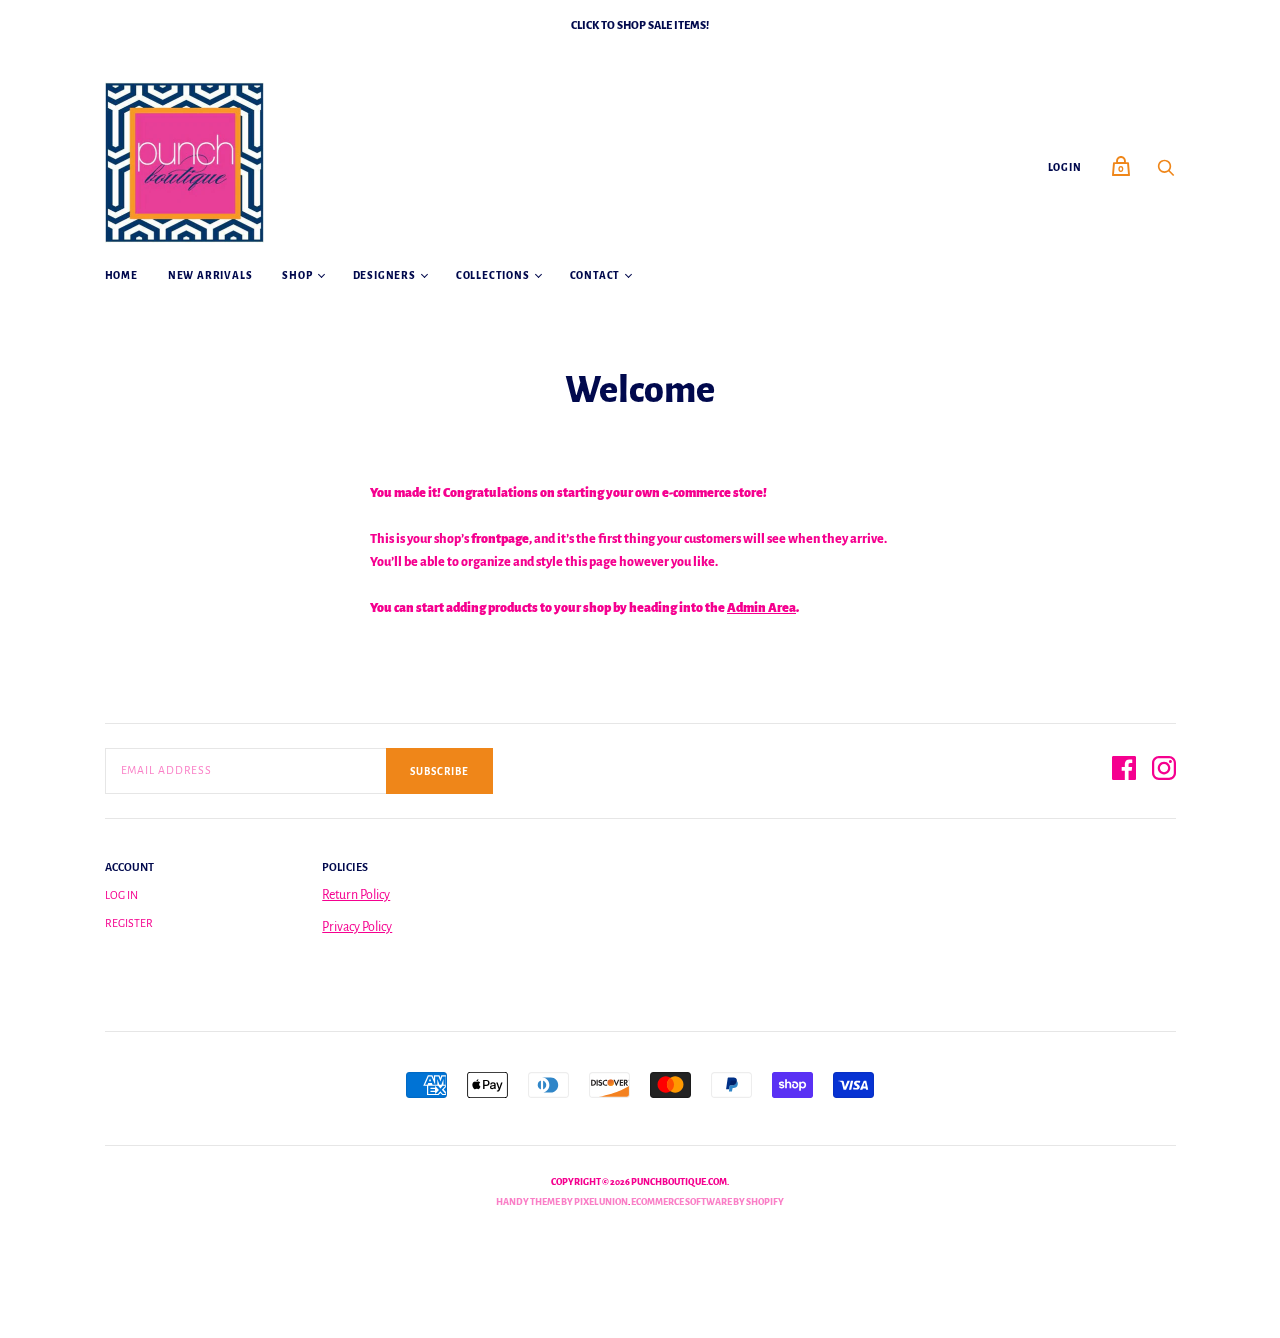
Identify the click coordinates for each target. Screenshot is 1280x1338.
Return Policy (356, 895)
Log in (121, 895)
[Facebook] (1124, 771)
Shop (297, 275)
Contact (595, 275)
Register (129, 923)
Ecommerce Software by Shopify (707, 1202)
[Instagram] (1164, 771)
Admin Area (761, 608)
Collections (493, 275)
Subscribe (439, 771)
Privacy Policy (357, 927)
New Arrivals (210, 275)
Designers (384, 275)
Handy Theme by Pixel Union (562, 1202)
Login (1065, 167)
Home (121, 275)
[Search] (1166, 174)
